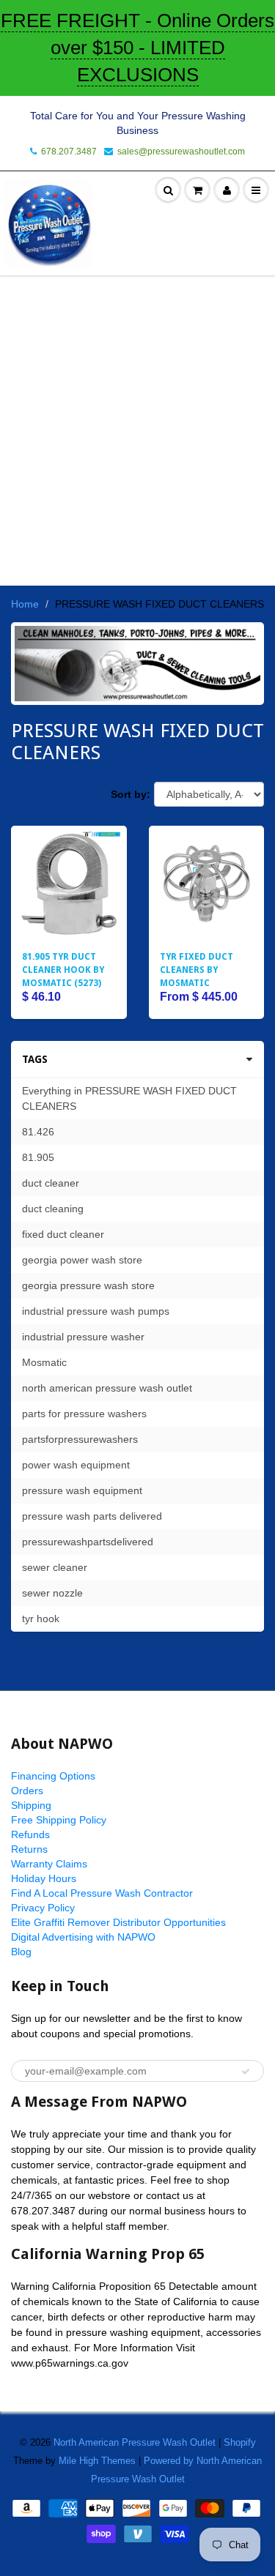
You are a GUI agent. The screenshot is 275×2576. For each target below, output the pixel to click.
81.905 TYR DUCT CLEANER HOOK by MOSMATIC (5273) (63, 970)
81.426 (38, 1132)
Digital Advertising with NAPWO (83, 1937)
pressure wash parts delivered (92, 1516)
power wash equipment (76, 1465)
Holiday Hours (44, 1878)
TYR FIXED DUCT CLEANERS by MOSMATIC (197, 970)
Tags (35, 1059)
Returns (29, 1849)
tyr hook (41, 1619)
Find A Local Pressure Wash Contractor (102, 1893)
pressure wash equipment (82, 1490)
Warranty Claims (49, 1864)
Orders (27, 1791)
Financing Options (53, 1776)
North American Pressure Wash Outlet (135, 2442)
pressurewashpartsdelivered (88, 1542)
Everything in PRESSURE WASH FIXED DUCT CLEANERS (129, 1098)
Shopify (240, 2442)
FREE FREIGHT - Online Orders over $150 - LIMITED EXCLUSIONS (137, 48)
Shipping (31, 1805)
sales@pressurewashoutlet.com (181, 152)
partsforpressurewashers (80, 1439)
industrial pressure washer (83, 1337)
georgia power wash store (82, 1260)
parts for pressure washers (84, 1414)
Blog (21, 1952)
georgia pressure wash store (88, 1285)
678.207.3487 (69, 152)
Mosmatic (44, 1362)
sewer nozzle (52, 1593)
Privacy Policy (43, 1908)
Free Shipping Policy (59, 1820)
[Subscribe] (246, 2072)
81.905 (38, 1157)
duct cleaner (51, 1183)
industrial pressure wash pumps (96, 1311)
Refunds (30, 1834)
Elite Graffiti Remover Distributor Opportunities (118, 1922)
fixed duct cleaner (63, 1234)
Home (25, 604)
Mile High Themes (97, 2461)
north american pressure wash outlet (107, 1388)
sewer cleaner (55, 1567)
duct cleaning (53, 1209)
